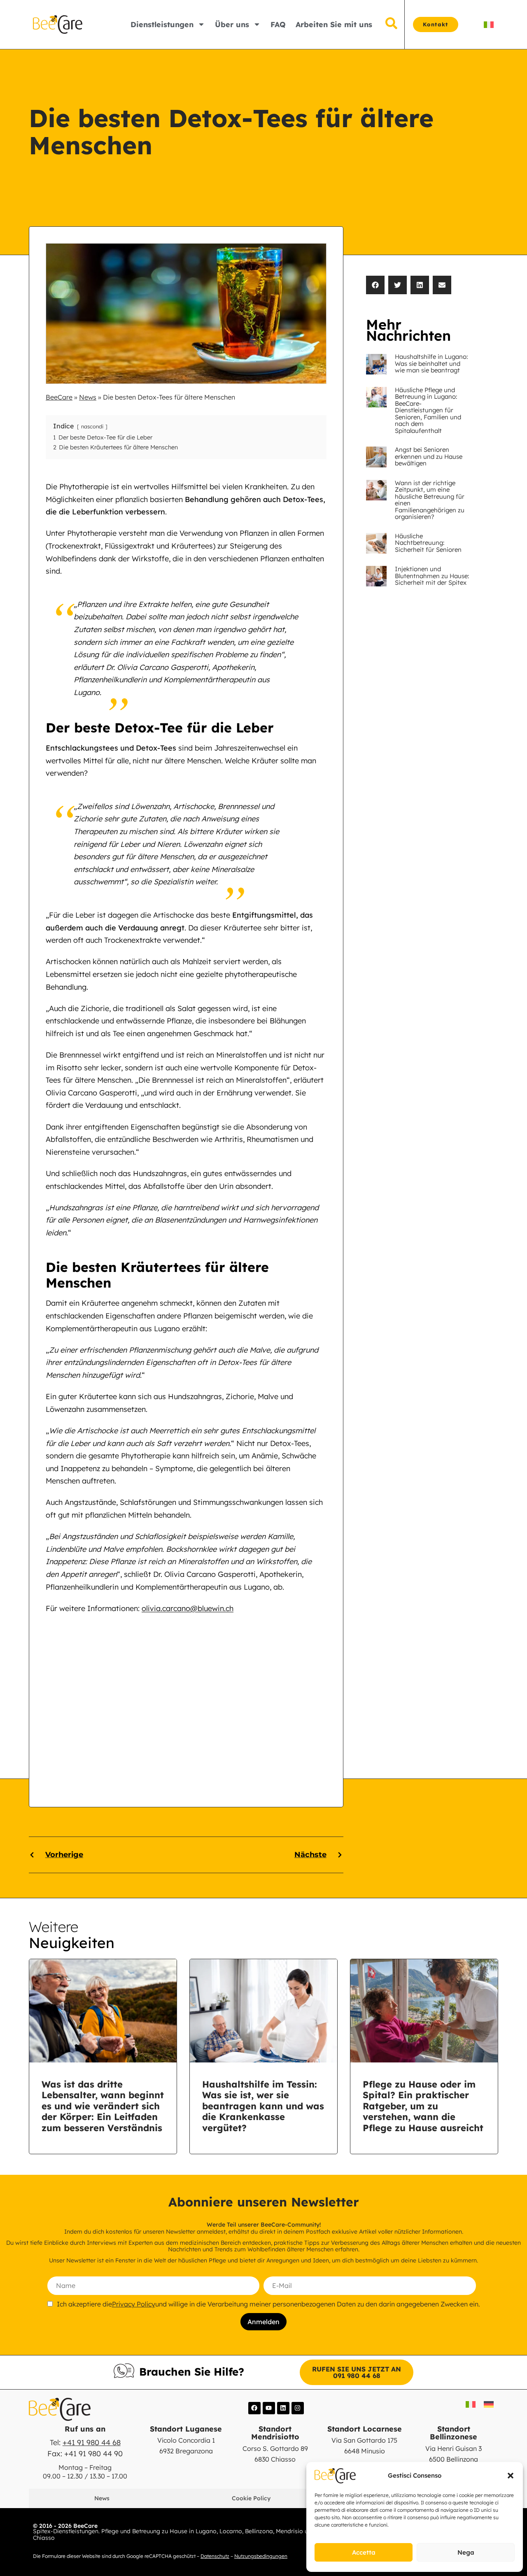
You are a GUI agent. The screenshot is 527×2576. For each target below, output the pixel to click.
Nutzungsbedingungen (261, 2556)
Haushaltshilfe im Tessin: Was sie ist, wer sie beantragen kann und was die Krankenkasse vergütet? (263, 2106)
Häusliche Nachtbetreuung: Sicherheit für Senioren (428, 543)
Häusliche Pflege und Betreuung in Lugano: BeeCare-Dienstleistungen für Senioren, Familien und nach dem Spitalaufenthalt (428, 410)
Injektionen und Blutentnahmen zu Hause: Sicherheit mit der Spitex (432, 576)
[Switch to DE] (489, 2404)
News (88, 397)
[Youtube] (269, 2408)
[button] (511, 2476)
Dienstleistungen (162, 24)
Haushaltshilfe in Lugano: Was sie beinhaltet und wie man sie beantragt (431, 363)
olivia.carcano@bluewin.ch (188, 1608)
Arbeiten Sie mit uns (334, 24)
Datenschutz (215, 2556)
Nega (466, 2552)
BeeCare (59, 397)
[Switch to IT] (489, 24)
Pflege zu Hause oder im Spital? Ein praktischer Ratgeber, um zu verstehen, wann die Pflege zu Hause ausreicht (423, 2106)
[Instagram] (298, 2408)
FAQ (278, 24)
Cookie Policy (251, 2498)
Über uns (232, 24)
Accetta (364, 2552)
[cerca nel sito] (391, 24)
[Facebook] (254, 2408)
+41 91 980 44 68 (92, 2442)
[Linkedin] (283, 2408)
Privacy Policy (134, 2304)
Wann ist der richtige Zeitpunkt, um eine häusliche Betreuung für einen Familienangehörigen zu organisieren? (430, 500)
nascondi (92, 426)
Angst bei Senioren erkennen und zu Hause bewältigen (429, 456)
